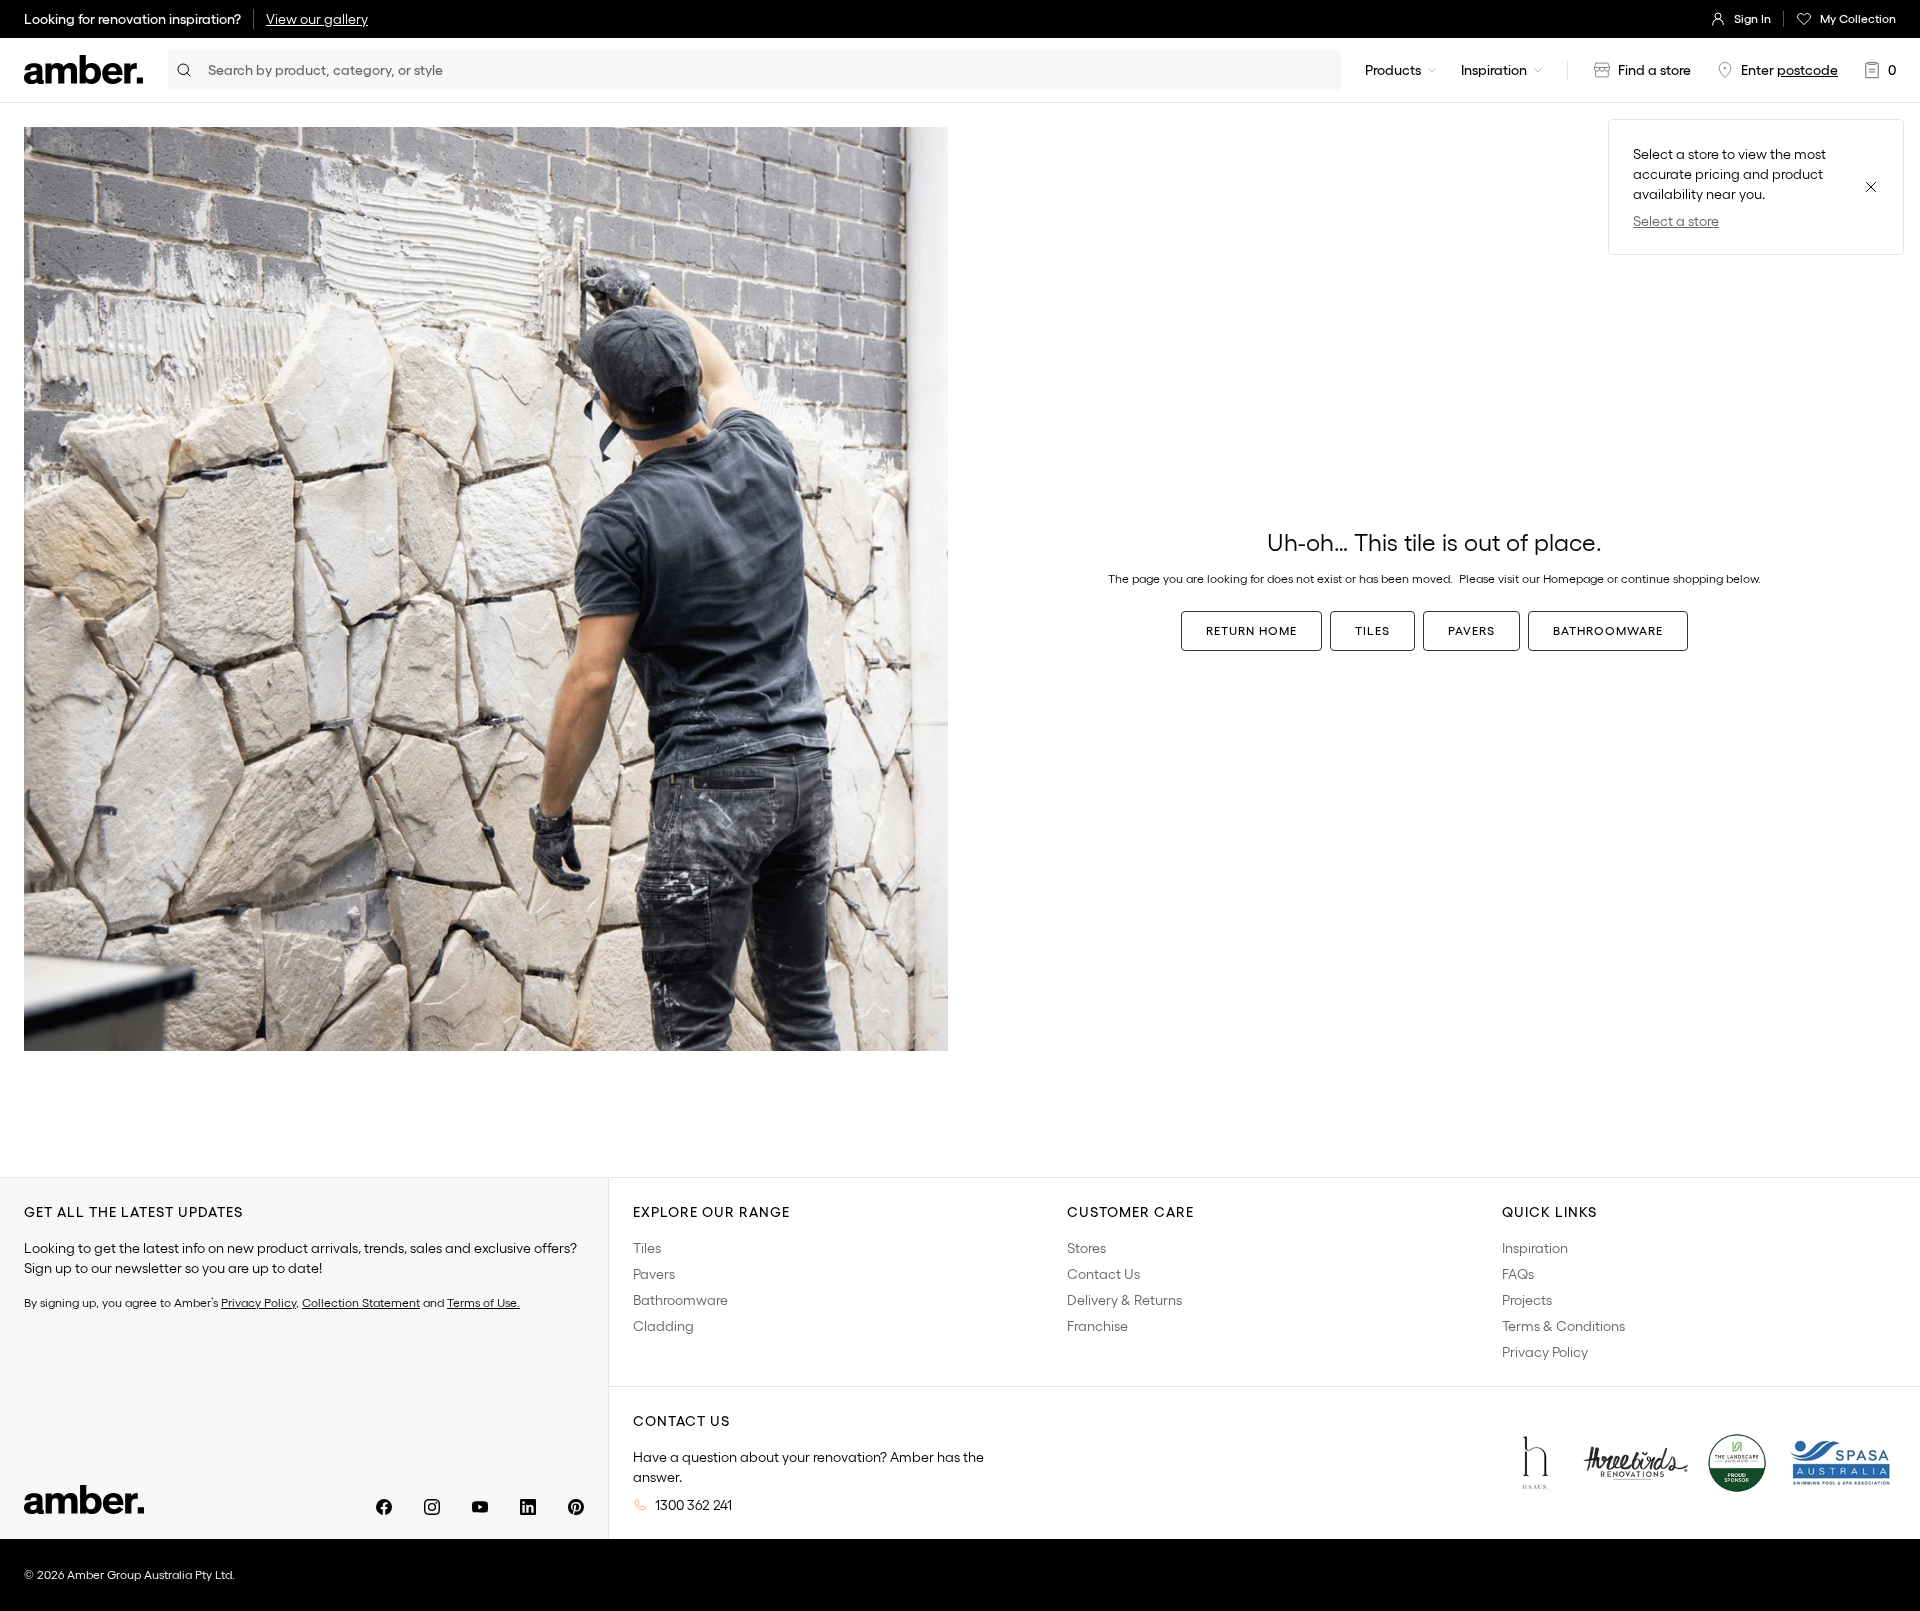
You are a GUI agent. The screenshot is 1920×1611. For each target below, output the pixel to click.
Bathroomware (1608, 630)
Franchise (1097, 1326)
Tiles (1372, 630)
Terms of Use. (483, 1302)
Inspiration (1494, 70)
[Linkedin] (528, 1507)
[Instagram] (432, 1507)
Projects (1527, 1300)
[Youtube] (480, 1507)
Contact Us (1103, 1274)
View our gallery (317, 19)
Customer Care (1130, 1212)
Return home (1251, 630)
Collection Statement (361, 1302)
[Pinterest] (576, 1507)
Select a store (1676, 221)
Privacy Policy (258, 1302)
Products (1393, 70)
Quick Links (1549, 1212)
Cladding (663, 1326)
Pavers (1471, 630)
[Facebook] (384, 1507)
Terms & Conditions (1563, 1326)
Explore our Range (711, 1212)
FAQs (1518, 1274)
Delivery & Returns (1124, 1300)
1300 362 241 (693, 1505)
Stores (1086, 1248)
